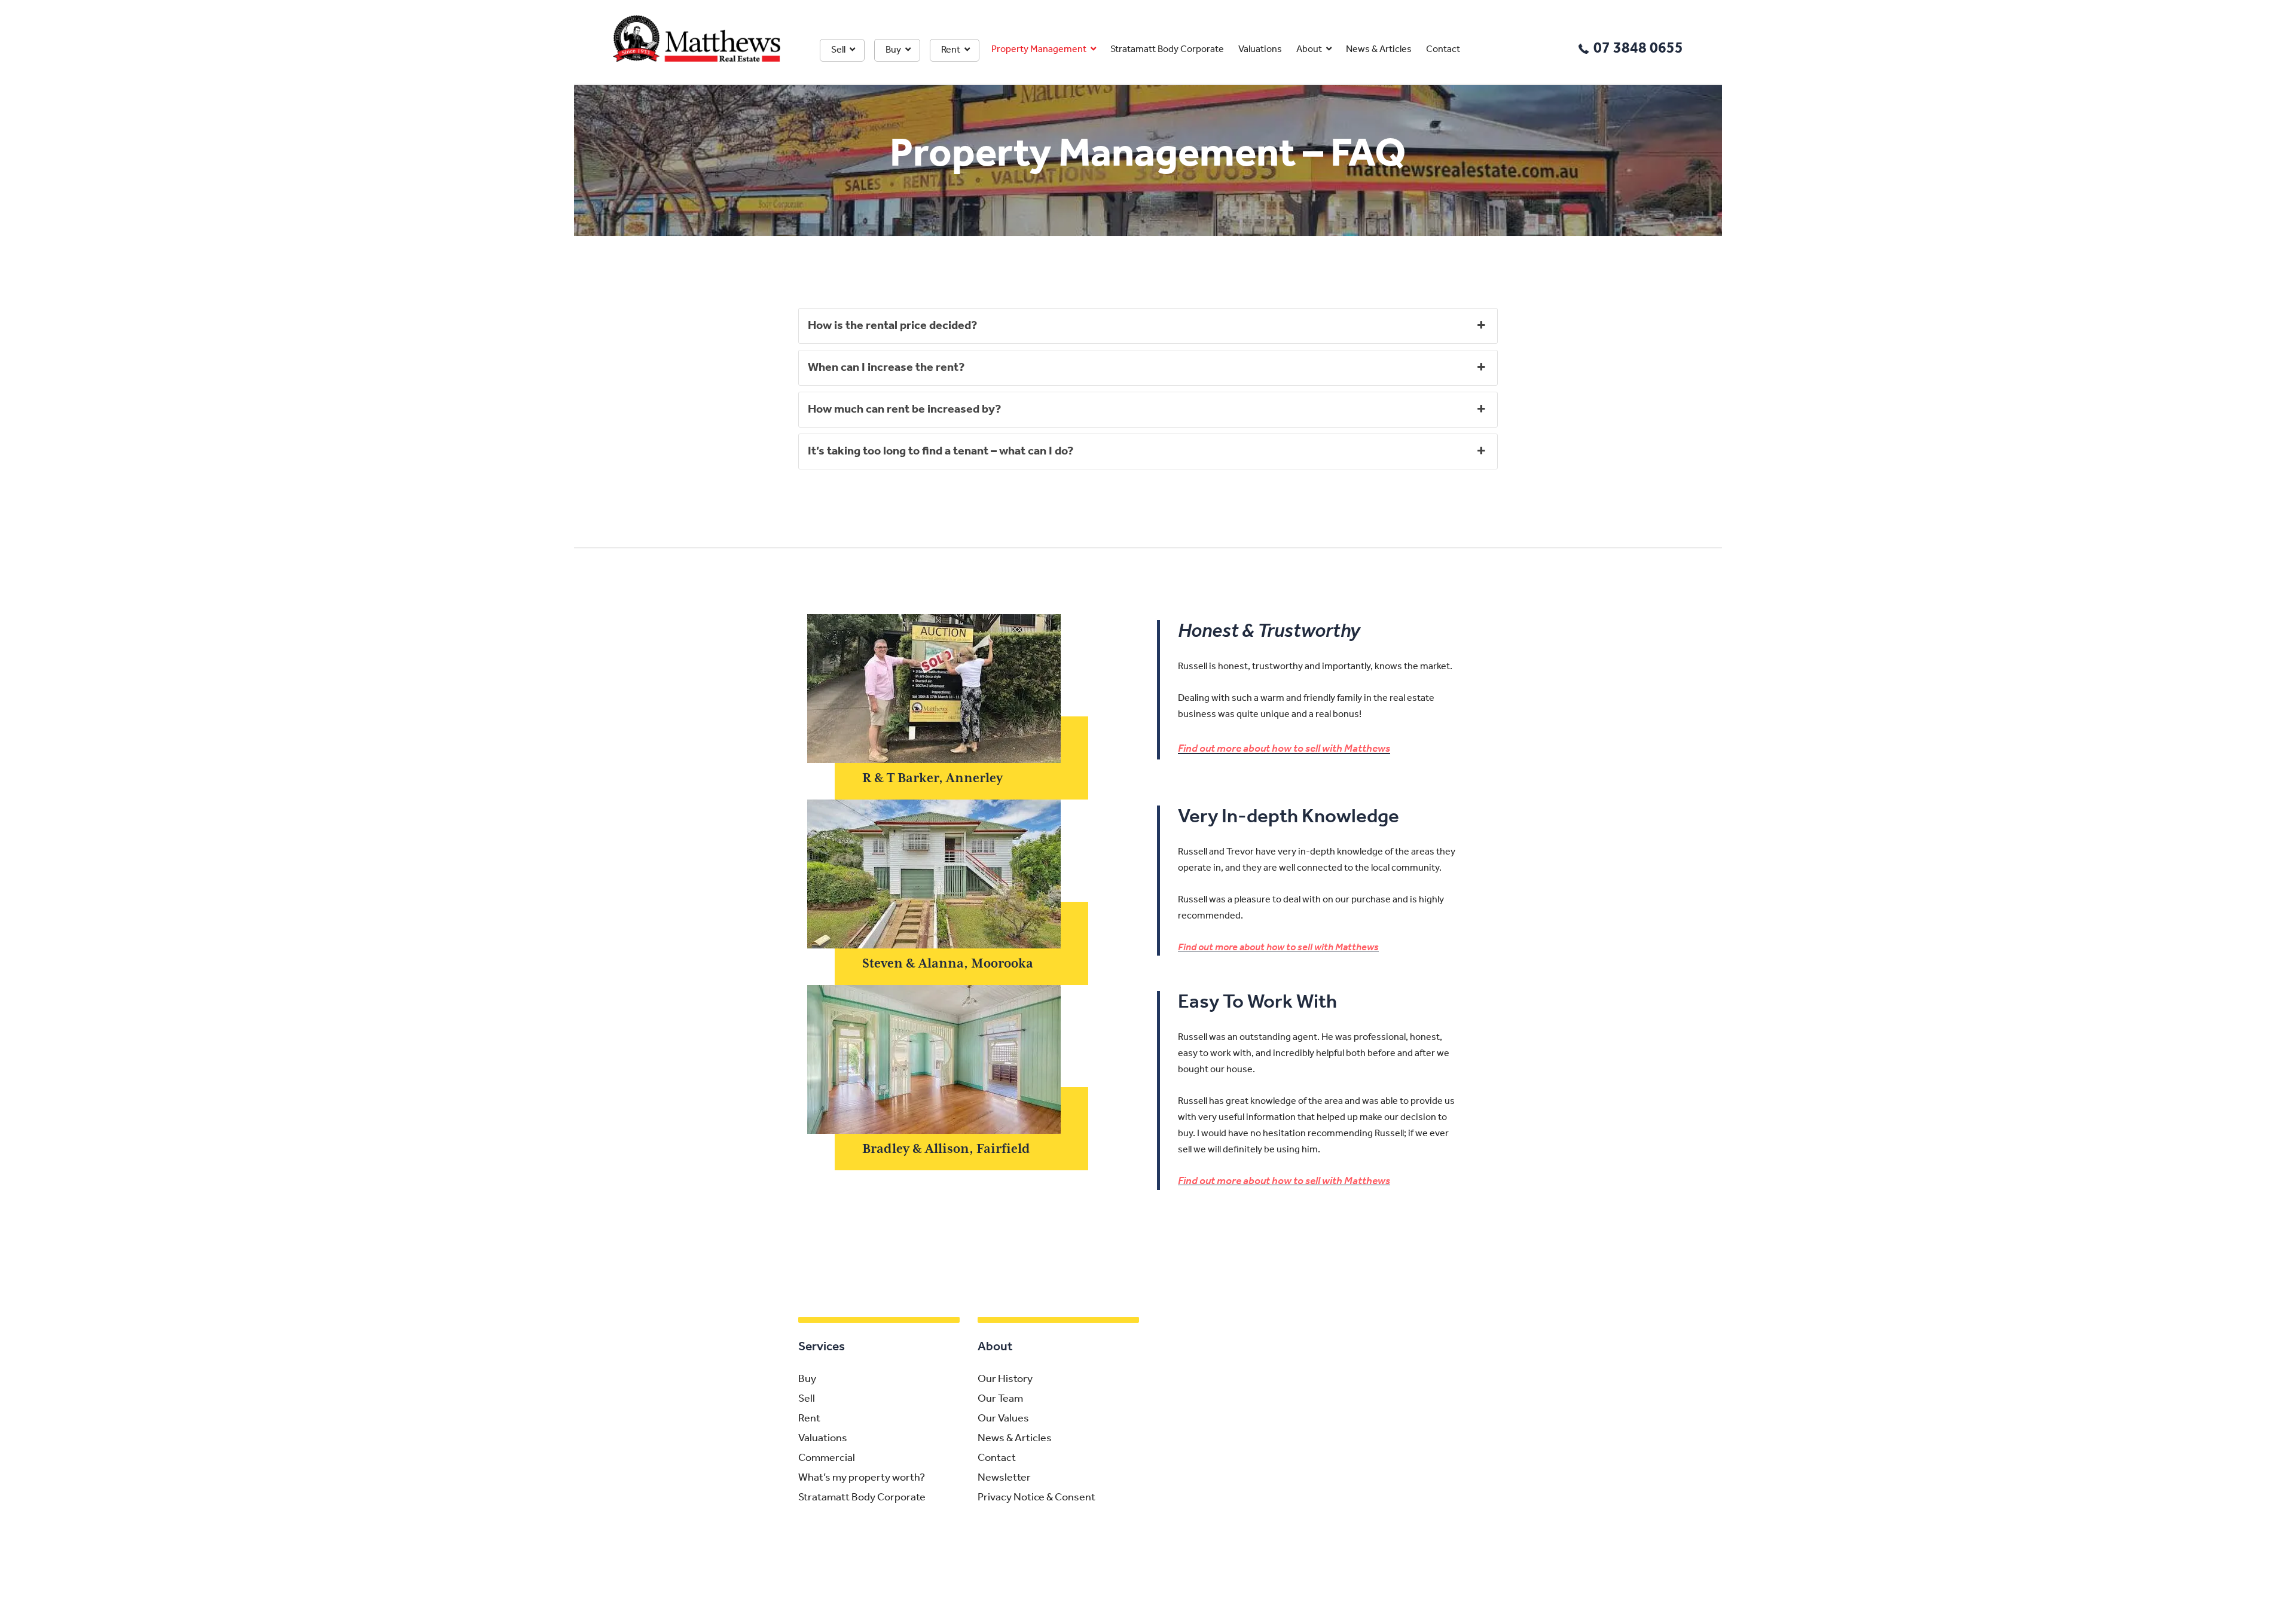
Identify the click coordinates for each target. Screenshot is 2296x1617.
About (1309, 50)
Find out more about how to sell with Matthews (1284, 749)
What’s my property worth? (862, 1478)
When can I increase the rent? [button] (886, 368)
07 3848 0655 (1638, 49)
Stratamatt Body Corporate (1167, 50)
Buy (893, 50)
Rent (951, 50)
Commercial (827, 1459)
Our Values (1003, 1419)
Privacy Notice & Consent (1036, 1498)
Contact (1443, 50)
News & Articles (1379, 50)
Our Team (1000, 1399)
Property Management (1039, 50)
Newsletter (1004, 1478)
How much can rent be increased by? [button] (904, 410)
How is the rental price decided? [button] (892, 326)
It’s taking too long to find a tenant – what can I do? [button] (941, 451)
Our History (1005, 1380)
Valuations (1260, 50)
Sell (838, 50)
